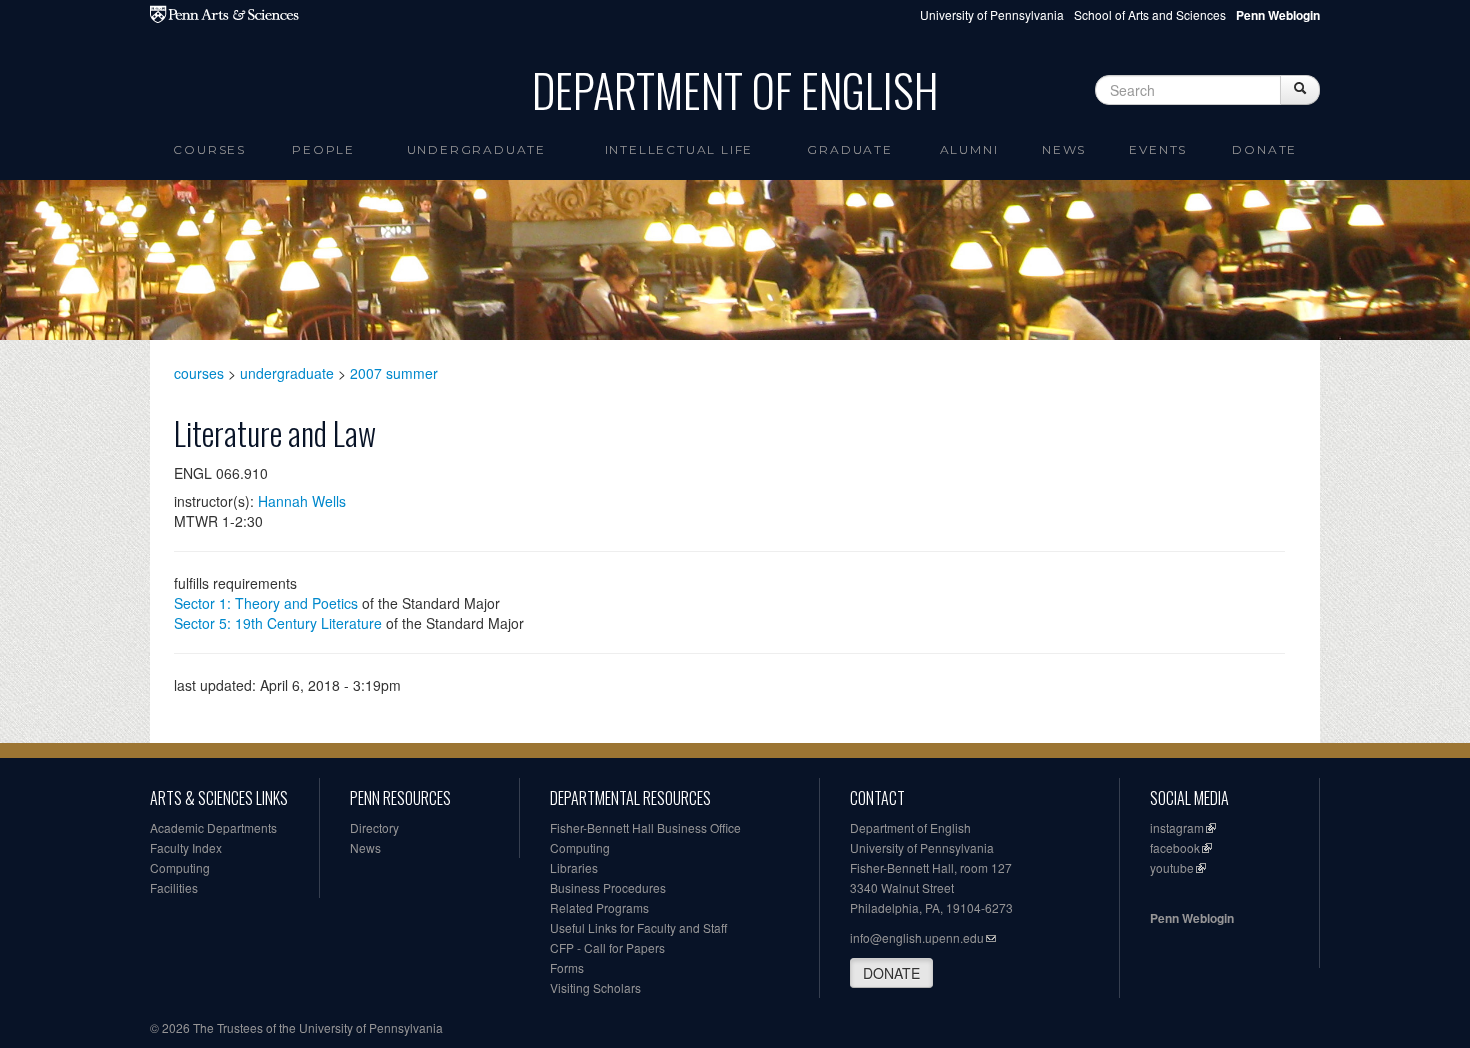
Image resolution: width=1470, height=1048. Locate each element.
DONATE (891, 973)
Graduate (849, 149)
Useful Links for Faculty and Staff (638, 927)
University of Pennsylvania (992, 14)
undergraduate (287, 373)
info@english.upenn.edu (917, 937)
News (1064, 149)
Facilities (174, 887)
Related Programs (599, 907)
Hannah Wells (302, 501)
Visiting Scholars (595, 987)
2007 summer (394, 373)
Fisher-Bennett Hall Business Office (645, 827)
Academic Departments (213, 827)
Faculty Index (186, 847)
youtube (1172, 867)
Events (1158, 149)
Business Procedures (608, 887)
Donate (1264, 149)
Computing (180, 867)
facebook (1175, 847)
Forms (567, 967)
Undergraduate (476, 149)
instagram (1177, 827)
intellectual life (679, 149)
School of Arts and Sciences (1150, 14)
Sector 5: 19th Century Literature (278, 623)
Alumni (969, 149)
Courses (209, 149)
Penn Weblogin (1192, 918)
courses (199, 373)
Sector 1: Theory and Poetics (266, 603)
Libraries (574, 867)
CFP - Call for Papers (607, 947)
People (323, 149)
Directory (374, 827)
